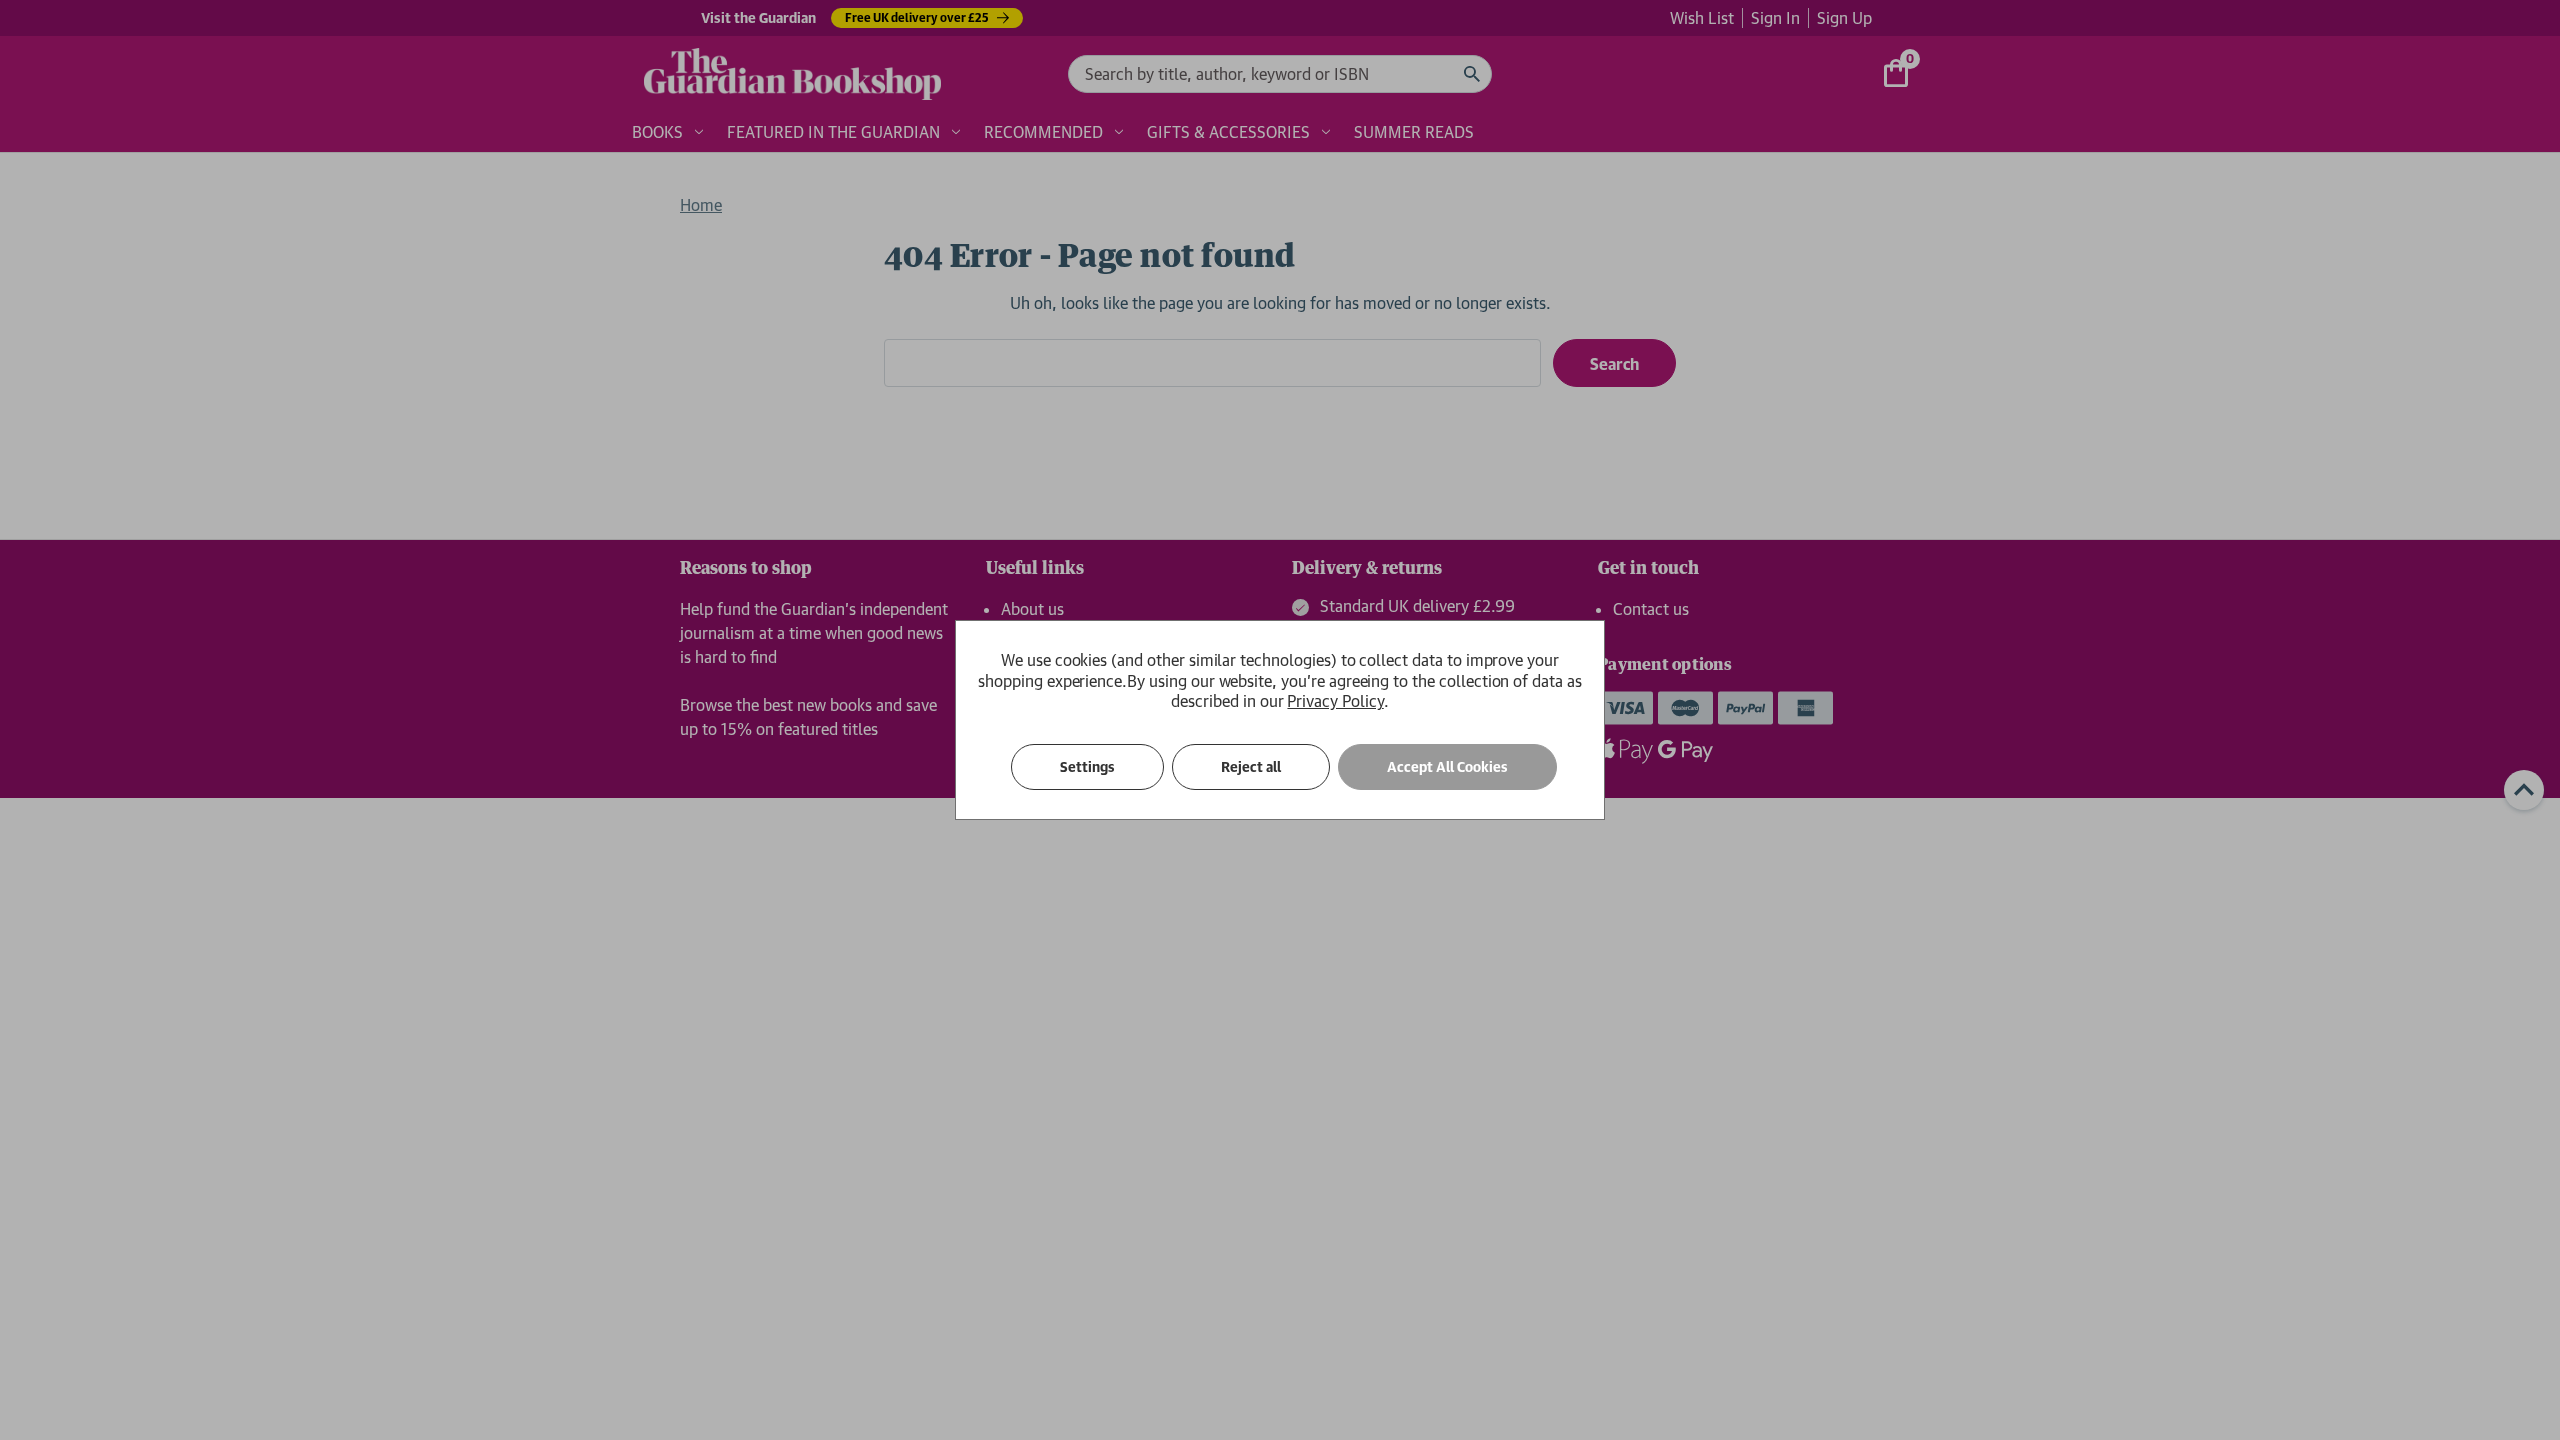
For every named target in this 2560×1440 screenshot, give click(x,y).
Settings (1087, 767)
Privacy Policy (1335, 701)
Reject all (1251, 767)
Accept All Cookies (1447, 767)
